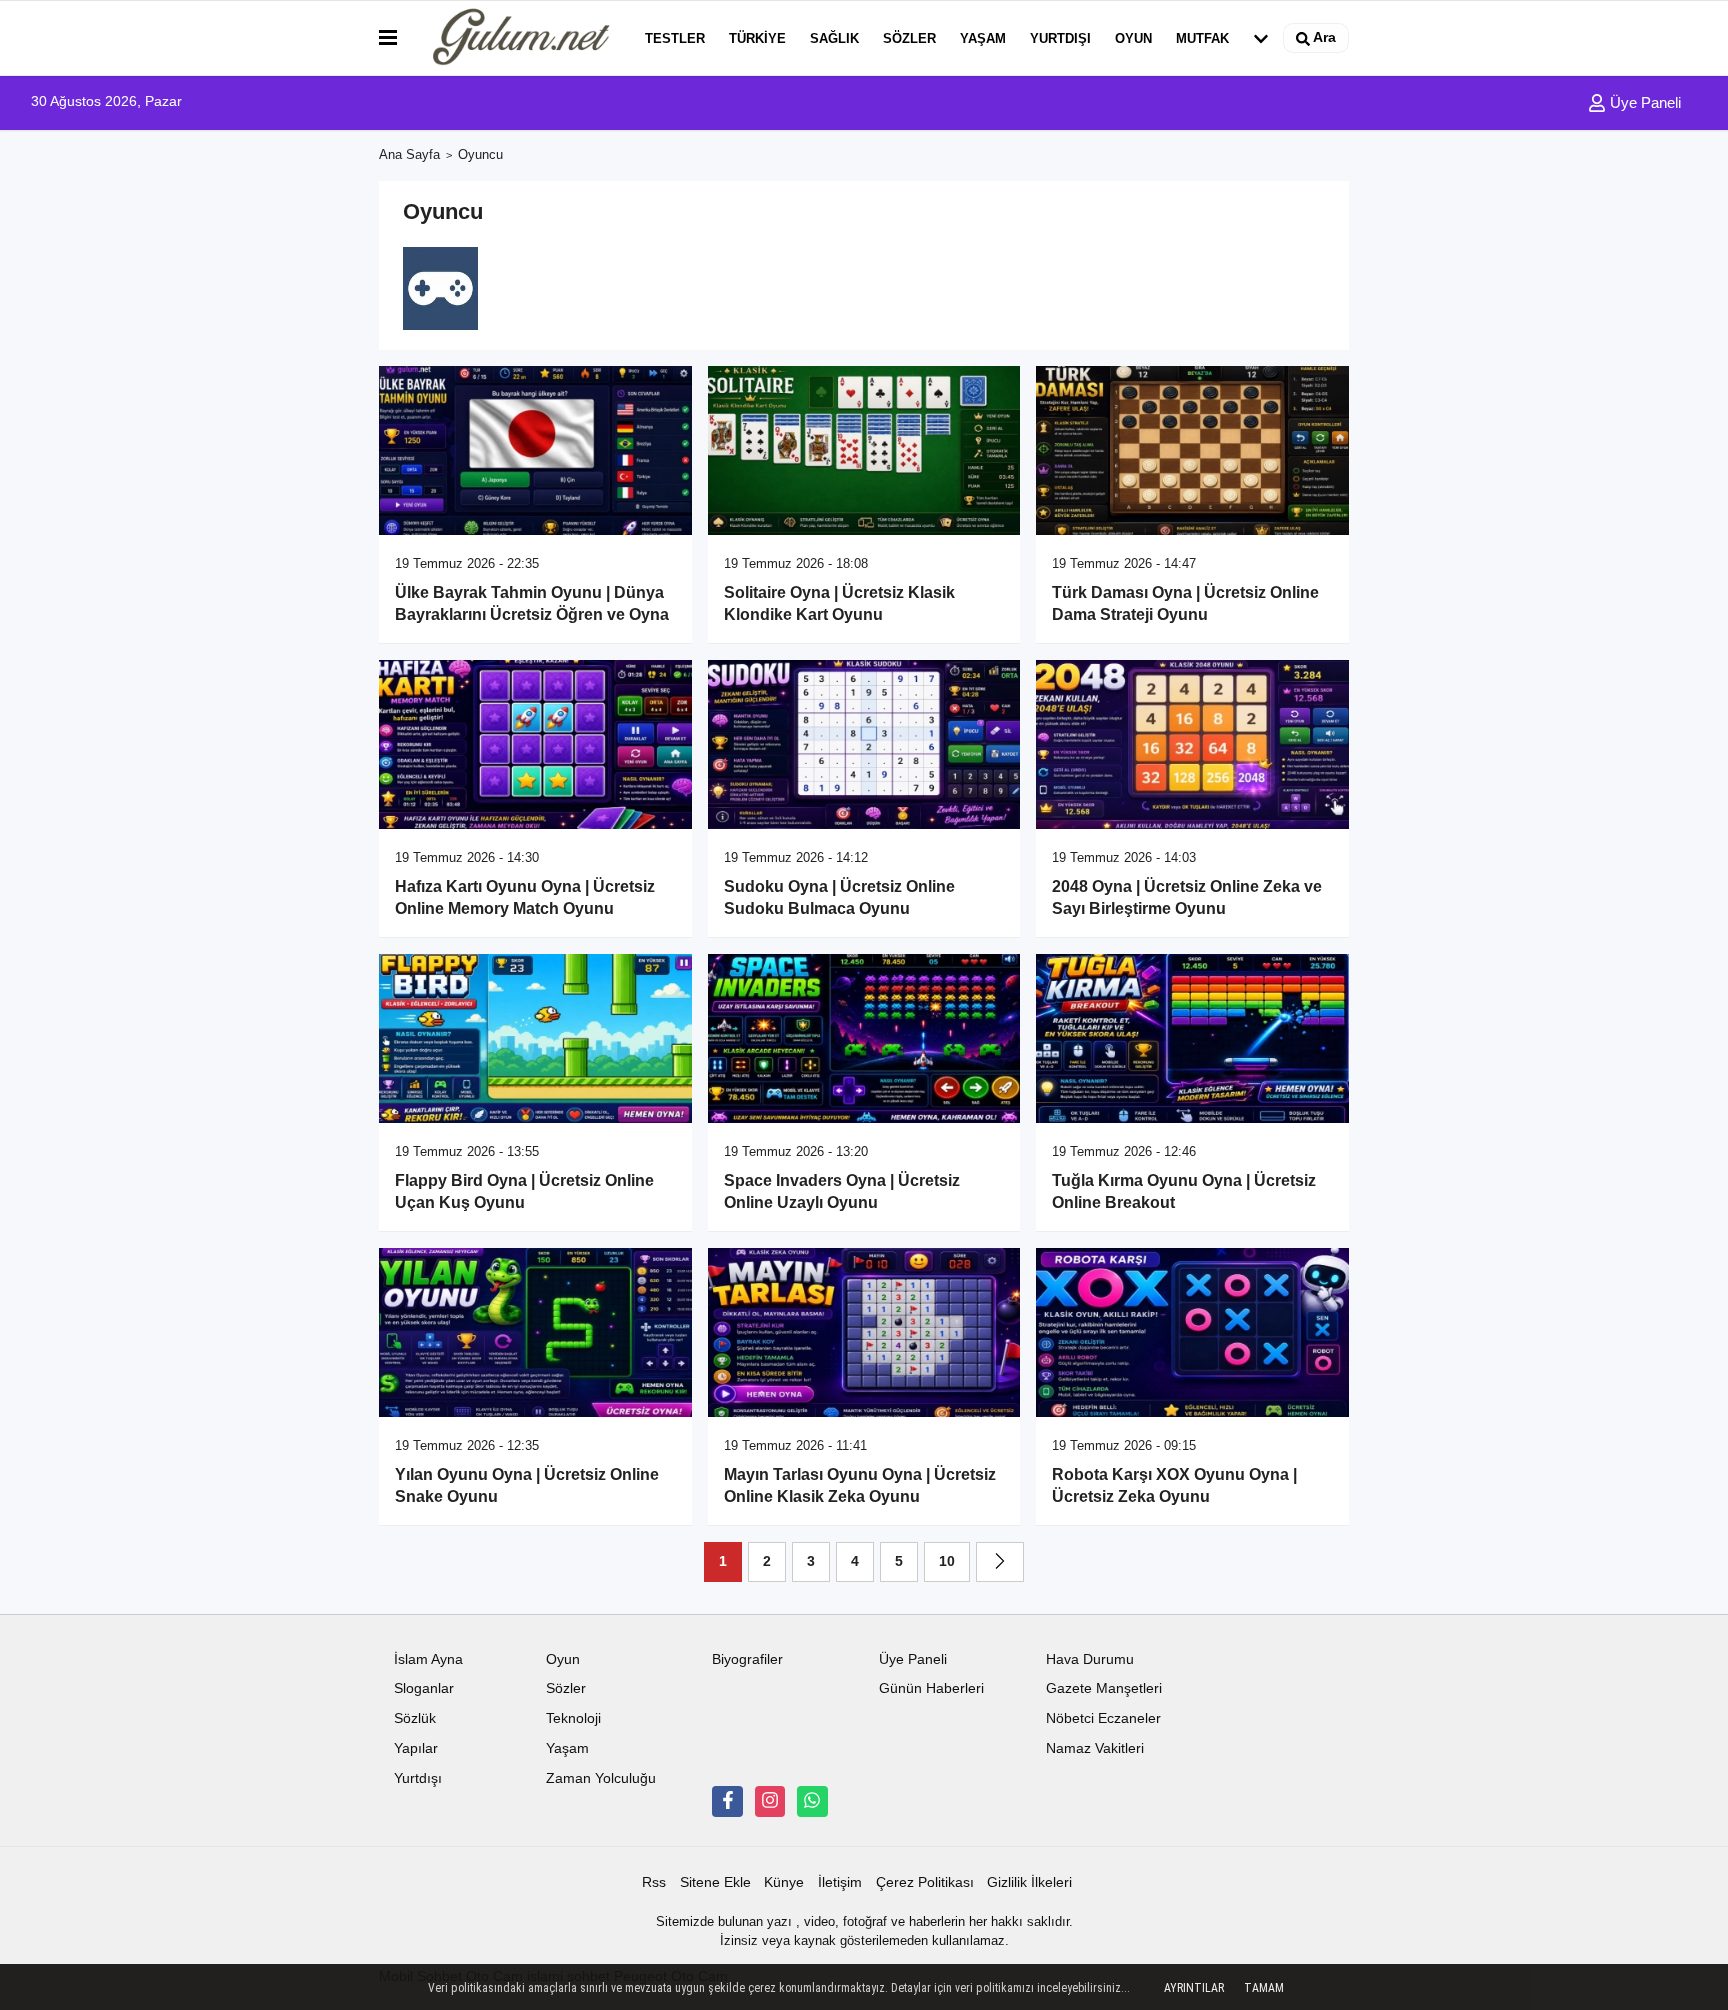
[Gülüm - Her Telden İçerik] (517, 38)
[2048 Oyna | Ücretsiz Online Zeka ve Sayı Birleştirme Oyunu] (1192, 744)
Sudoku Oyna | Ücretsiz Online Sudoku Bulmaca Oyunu (839, 897)
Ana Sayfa (409, 154)
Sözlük (415, 1718)
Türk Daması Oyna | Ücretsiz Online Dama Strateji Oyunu (1185, 603)
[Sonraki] (1000, 1562)
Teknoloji (573, 1718)
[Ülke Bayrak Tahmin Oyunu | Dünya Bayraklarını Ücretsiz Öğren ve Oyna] (535, 450)
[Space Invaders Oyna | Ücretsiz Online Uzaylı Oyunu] (864, 1038)
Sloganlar (424, 1688)
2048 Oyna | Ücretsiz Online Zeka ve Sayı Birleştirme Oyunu (1187, 897)
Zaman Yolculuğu (601, 1778)
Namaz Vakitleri (1095, 1748)
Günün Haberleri (931, 1688)
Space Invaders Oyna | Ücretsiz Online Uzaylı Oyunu (842, 1191)
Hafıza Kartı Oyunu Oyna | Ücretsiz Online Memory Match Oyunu (525, 897)
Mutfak (1202, 38)
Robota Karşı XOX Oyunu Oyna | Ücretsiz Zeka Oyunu (1174, 1485)
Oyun (1133, 38)
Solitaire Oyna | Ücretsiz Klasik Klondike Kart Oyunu (839, 603)
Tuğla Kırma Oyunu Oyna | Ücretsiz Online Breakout (1184, 1191)
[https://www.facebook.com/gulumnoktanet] (727, 1801)
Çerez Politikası (925, 1882)
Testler (675, 38)
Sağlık (834, 38)
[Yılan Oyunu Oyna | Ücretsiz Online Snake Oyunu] (535, 1332)
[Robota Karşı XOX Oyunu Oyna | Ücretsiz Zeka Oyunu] (1192, 1332)
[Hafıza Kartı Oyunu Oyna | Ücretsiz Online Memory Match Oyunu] (535, 744)
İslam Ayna (428, 1659)
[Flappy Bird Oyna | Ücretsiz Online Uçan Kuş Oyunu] (535, 1038)
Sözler (909, 38)
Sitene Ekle (715, 1882)
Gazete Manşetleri (1104, 1688)
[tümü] (1261, 38)
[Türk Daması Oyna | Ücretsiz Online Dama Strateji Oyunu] (1192, 450)
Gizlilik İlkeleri (1029, 1882)
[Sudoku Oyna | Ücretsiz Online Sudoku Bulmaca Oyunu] (864, 744)
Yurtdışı (1060, 38)
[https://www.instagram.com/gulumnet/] (770, 1801)
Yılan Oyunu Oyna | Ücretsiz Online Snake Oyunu (527, 1485)
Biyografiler (747, 1659)
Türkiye (757, 38)
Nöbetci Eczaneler (1103, 1718)
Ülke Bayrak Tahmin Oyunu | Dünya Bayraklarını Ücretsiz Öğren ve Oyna (532, 603)
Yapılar (416, 1748)
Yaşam (983, 38)
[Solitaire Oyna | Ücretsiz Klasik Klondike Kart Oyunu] (864, 450)
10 (947, 1561)
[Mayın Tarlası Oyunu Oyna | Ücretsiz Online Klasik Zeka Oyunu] (864, 1332)
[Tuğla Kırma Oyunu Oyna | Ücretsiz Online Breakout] (1192, 1038)
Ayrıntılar (1194, 1988)
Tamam (1264, 1988)
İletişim (840, 1882)
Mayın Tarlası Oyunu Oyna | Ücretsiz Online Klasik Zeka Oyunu (860, 1485)
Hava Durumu (1090, 1659)
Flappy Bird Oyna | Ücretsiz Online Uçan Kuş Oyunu (524, 1191)
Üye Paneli (1643, 102)
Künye (784, 1882)
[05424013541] (812, 1801)
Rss (654, 1882)
